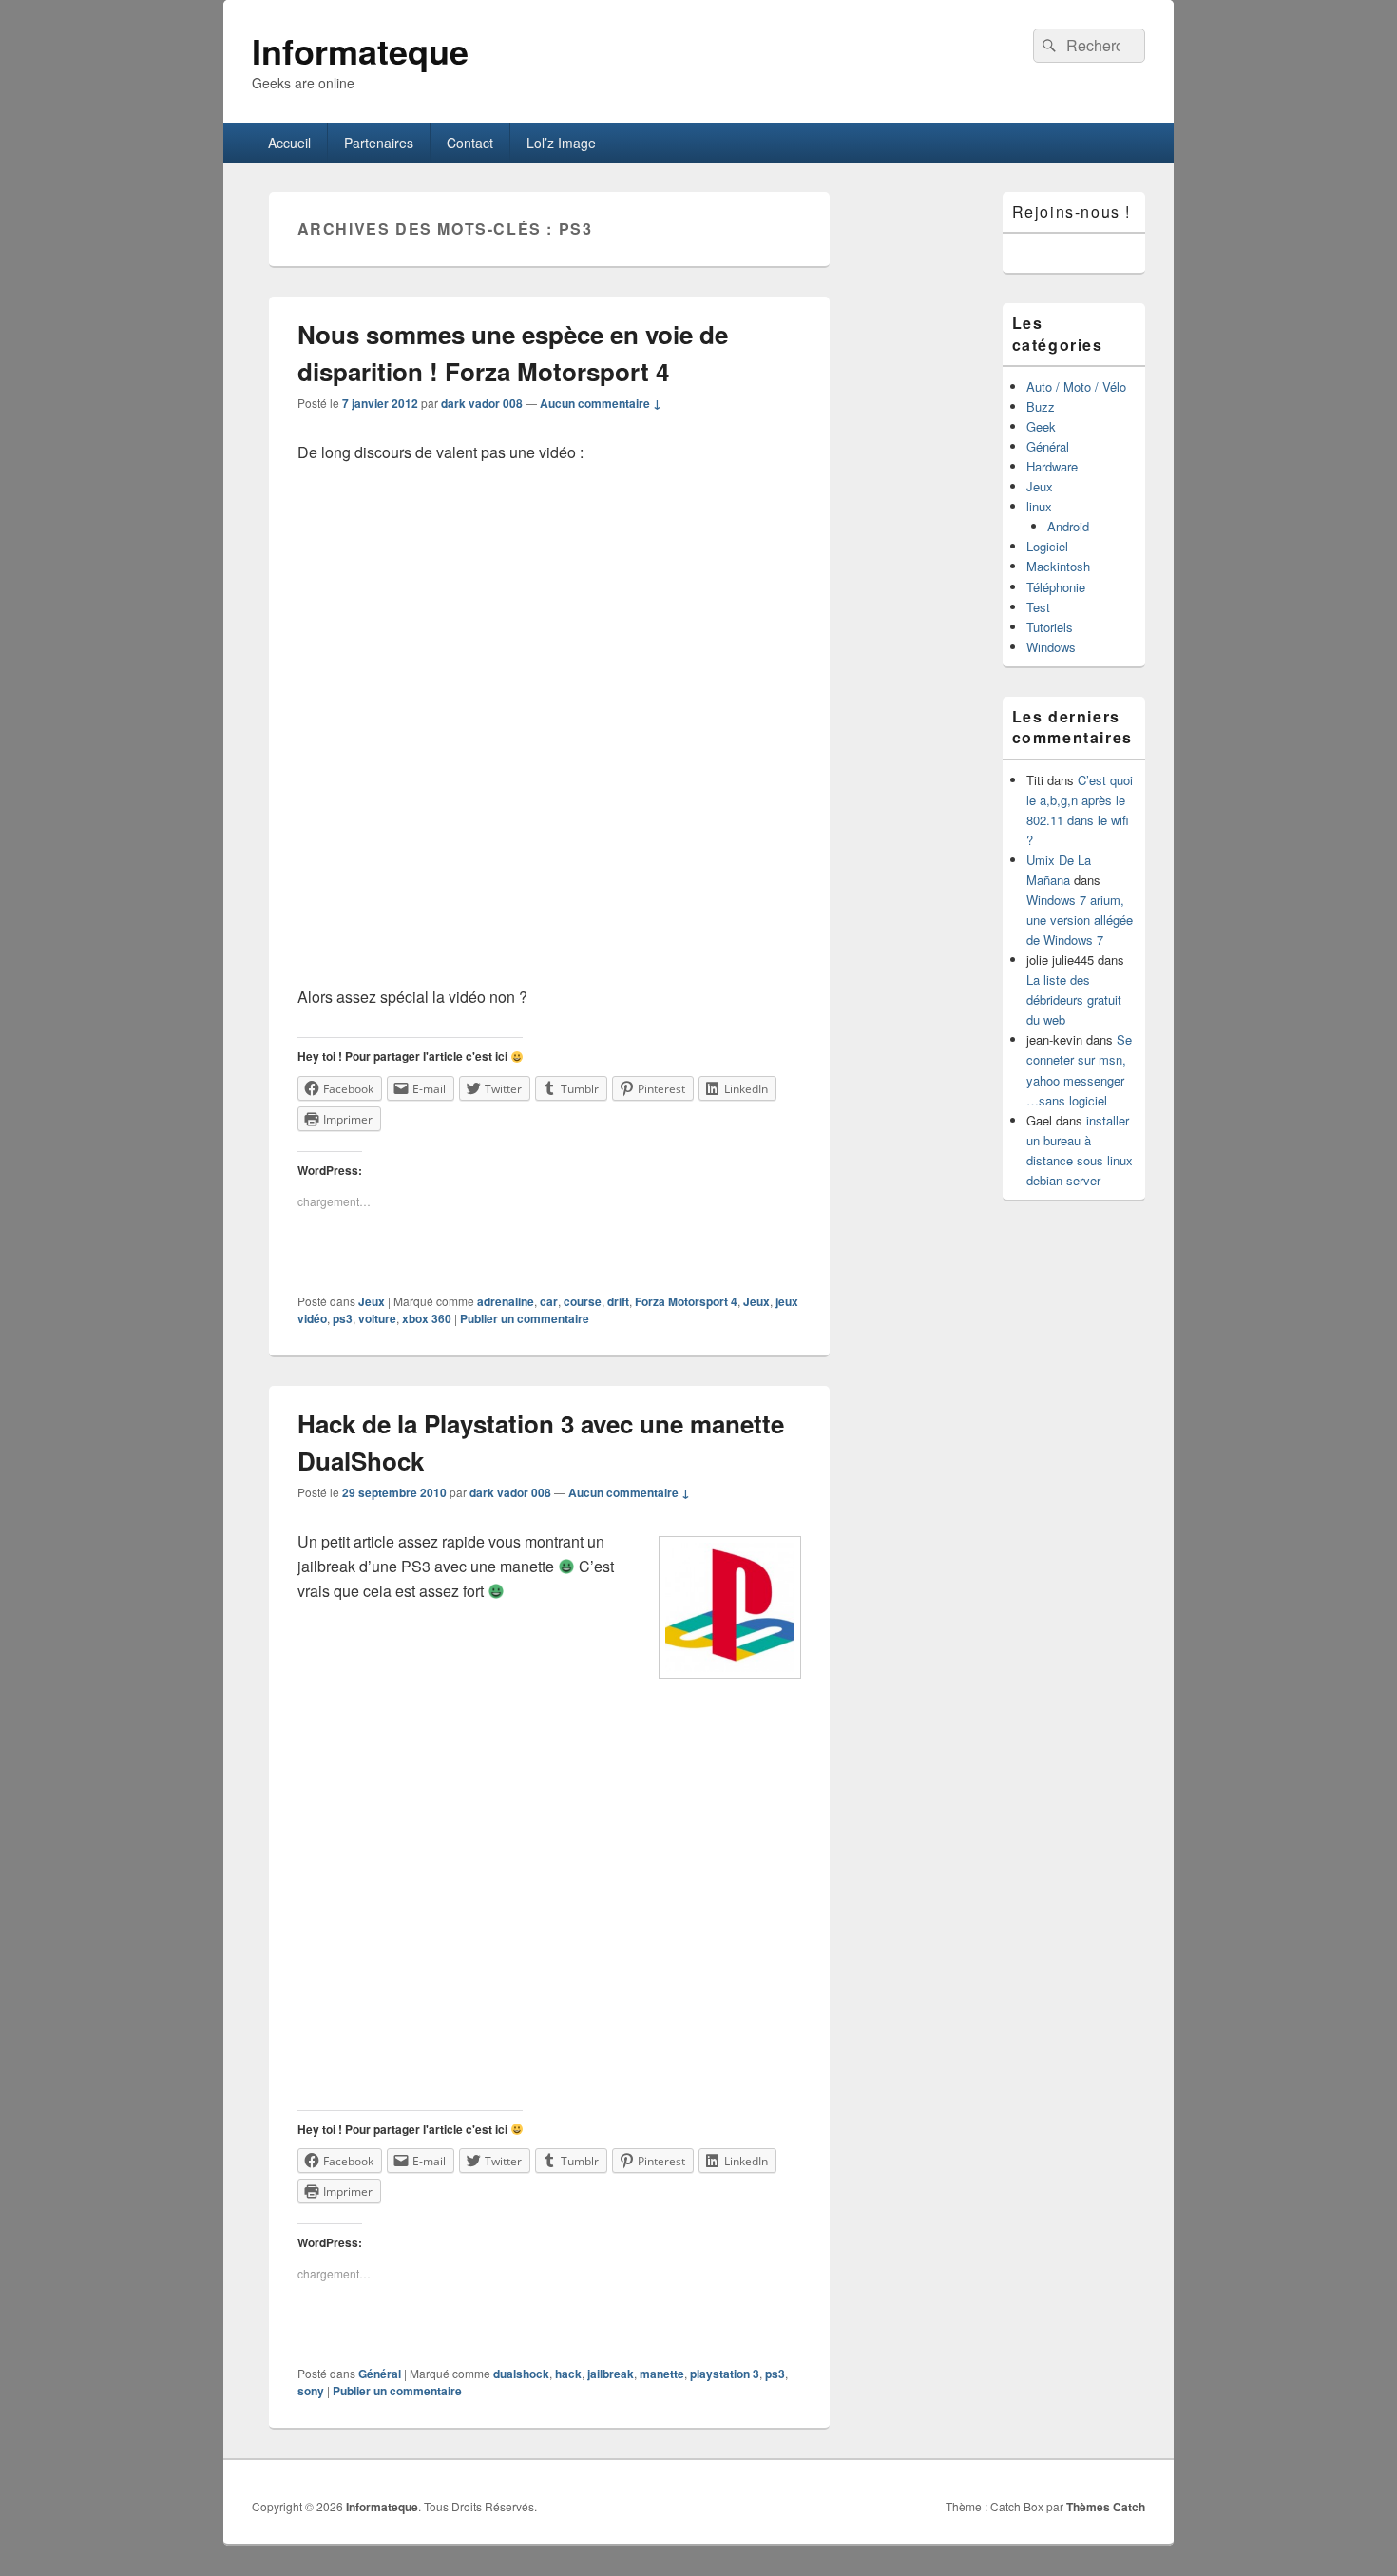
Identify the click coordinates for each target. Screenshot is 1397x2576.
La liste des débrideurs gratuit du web (1074, 1000)
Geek (1041, 426)
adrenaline (506, 1301)
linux (1039, 506)
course (583, 1301)
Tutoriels (1050, 627)
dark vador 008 (482, 403)
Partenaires (379, 143)
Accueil (289, 143)
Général (380, 2374)
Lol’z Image (561, 143)
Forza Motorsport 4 (686, 1301)
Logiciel (1047, 546)
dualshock (521, 2374)
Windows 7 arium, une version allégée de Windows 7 (1080, 920)
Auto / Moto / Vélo (1076, 386)
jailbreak (611, 2374)
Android (1068, 526)
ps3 (343, 1318)
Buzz (1041, 406)
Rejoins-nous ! (1072, 211)
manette (662, 2374)
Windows (1051, 647)
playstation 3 (725, 2374)
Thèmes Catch (1106, 2507)
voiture (377, 1318)
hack (568, 2374)
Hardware (1052, 466)
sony (311, 2391)
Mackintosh (1058, 566)
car (549, 1301)
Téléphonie (1056, 587)
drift (618, 1301)
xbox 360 (427, 1318)
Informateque (360, 50)
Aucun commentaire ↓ (601, 403)
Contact (470, 143)
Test (1038, 607)
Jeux (372, 1301)
